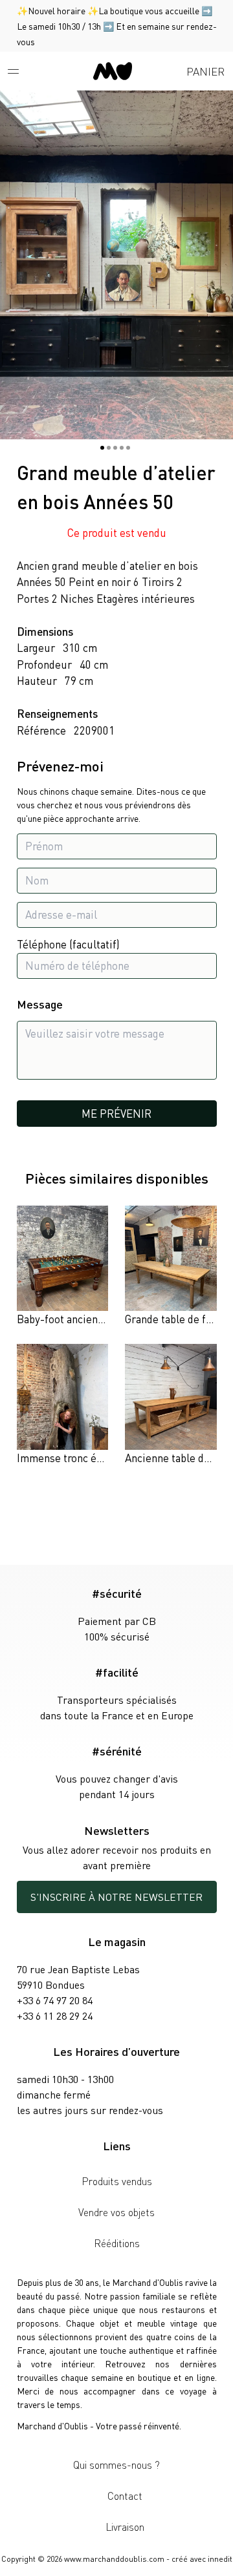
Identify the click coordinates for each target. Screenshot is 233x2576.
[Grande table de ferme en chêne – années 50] (171, 1267)
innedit (220, 2559)
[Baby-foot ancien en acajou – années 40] (63, 1267)
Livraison (125, 2527)
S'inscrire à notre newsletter (116, 1897)
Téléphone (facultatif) (68, 944)
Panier (205, 71)
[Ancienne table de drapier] (171, 1405)
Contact (125, 2496)
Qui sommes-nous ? (116, 2465)
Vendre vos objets (116, 2212)
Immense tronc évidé (67, 1458)
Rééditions (117, 2243)
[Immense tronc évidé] (63, 1405)
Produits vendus (117, 2181)
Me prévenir (116, 1113)
